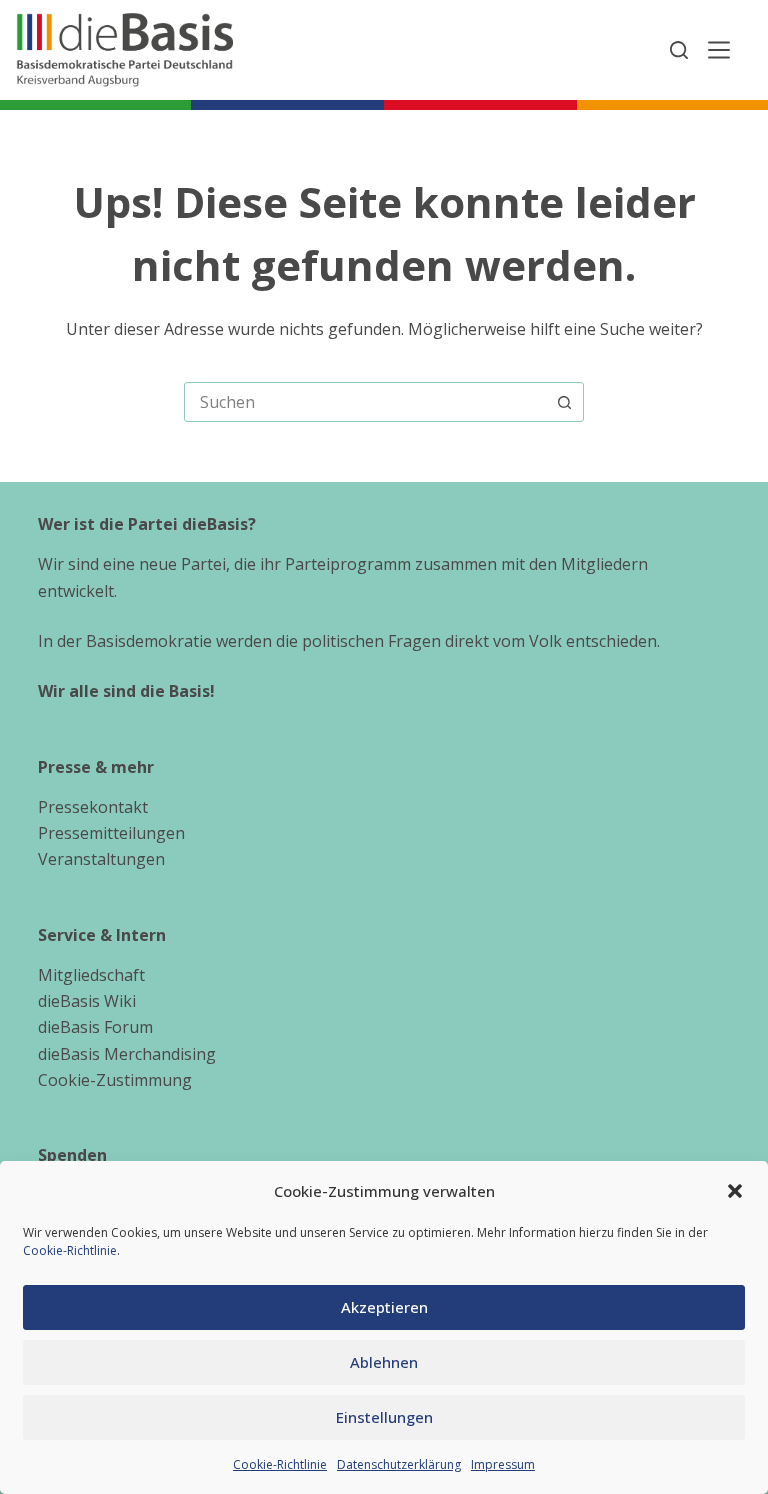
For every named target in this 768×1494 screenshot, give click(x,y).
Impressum (503, 1464)
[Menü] (719, 50)
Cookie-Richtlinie (70, 1250)
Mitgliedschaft (91, 975)
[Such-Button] (564, 402)
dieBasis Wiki (87, 1001)
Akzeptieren (384, 1307)
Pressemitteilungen (111, 833)
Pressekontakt (93, 807)
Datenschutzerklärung (399, 1464)
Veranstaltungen (101, 859)
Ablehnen (384, 1362)
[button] (735, 1191)
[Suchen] (679, 50)
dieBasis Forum (95, 1027)
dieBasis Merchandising (127, 1054)
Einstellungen (384, 1417)
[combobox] (365, 402)
